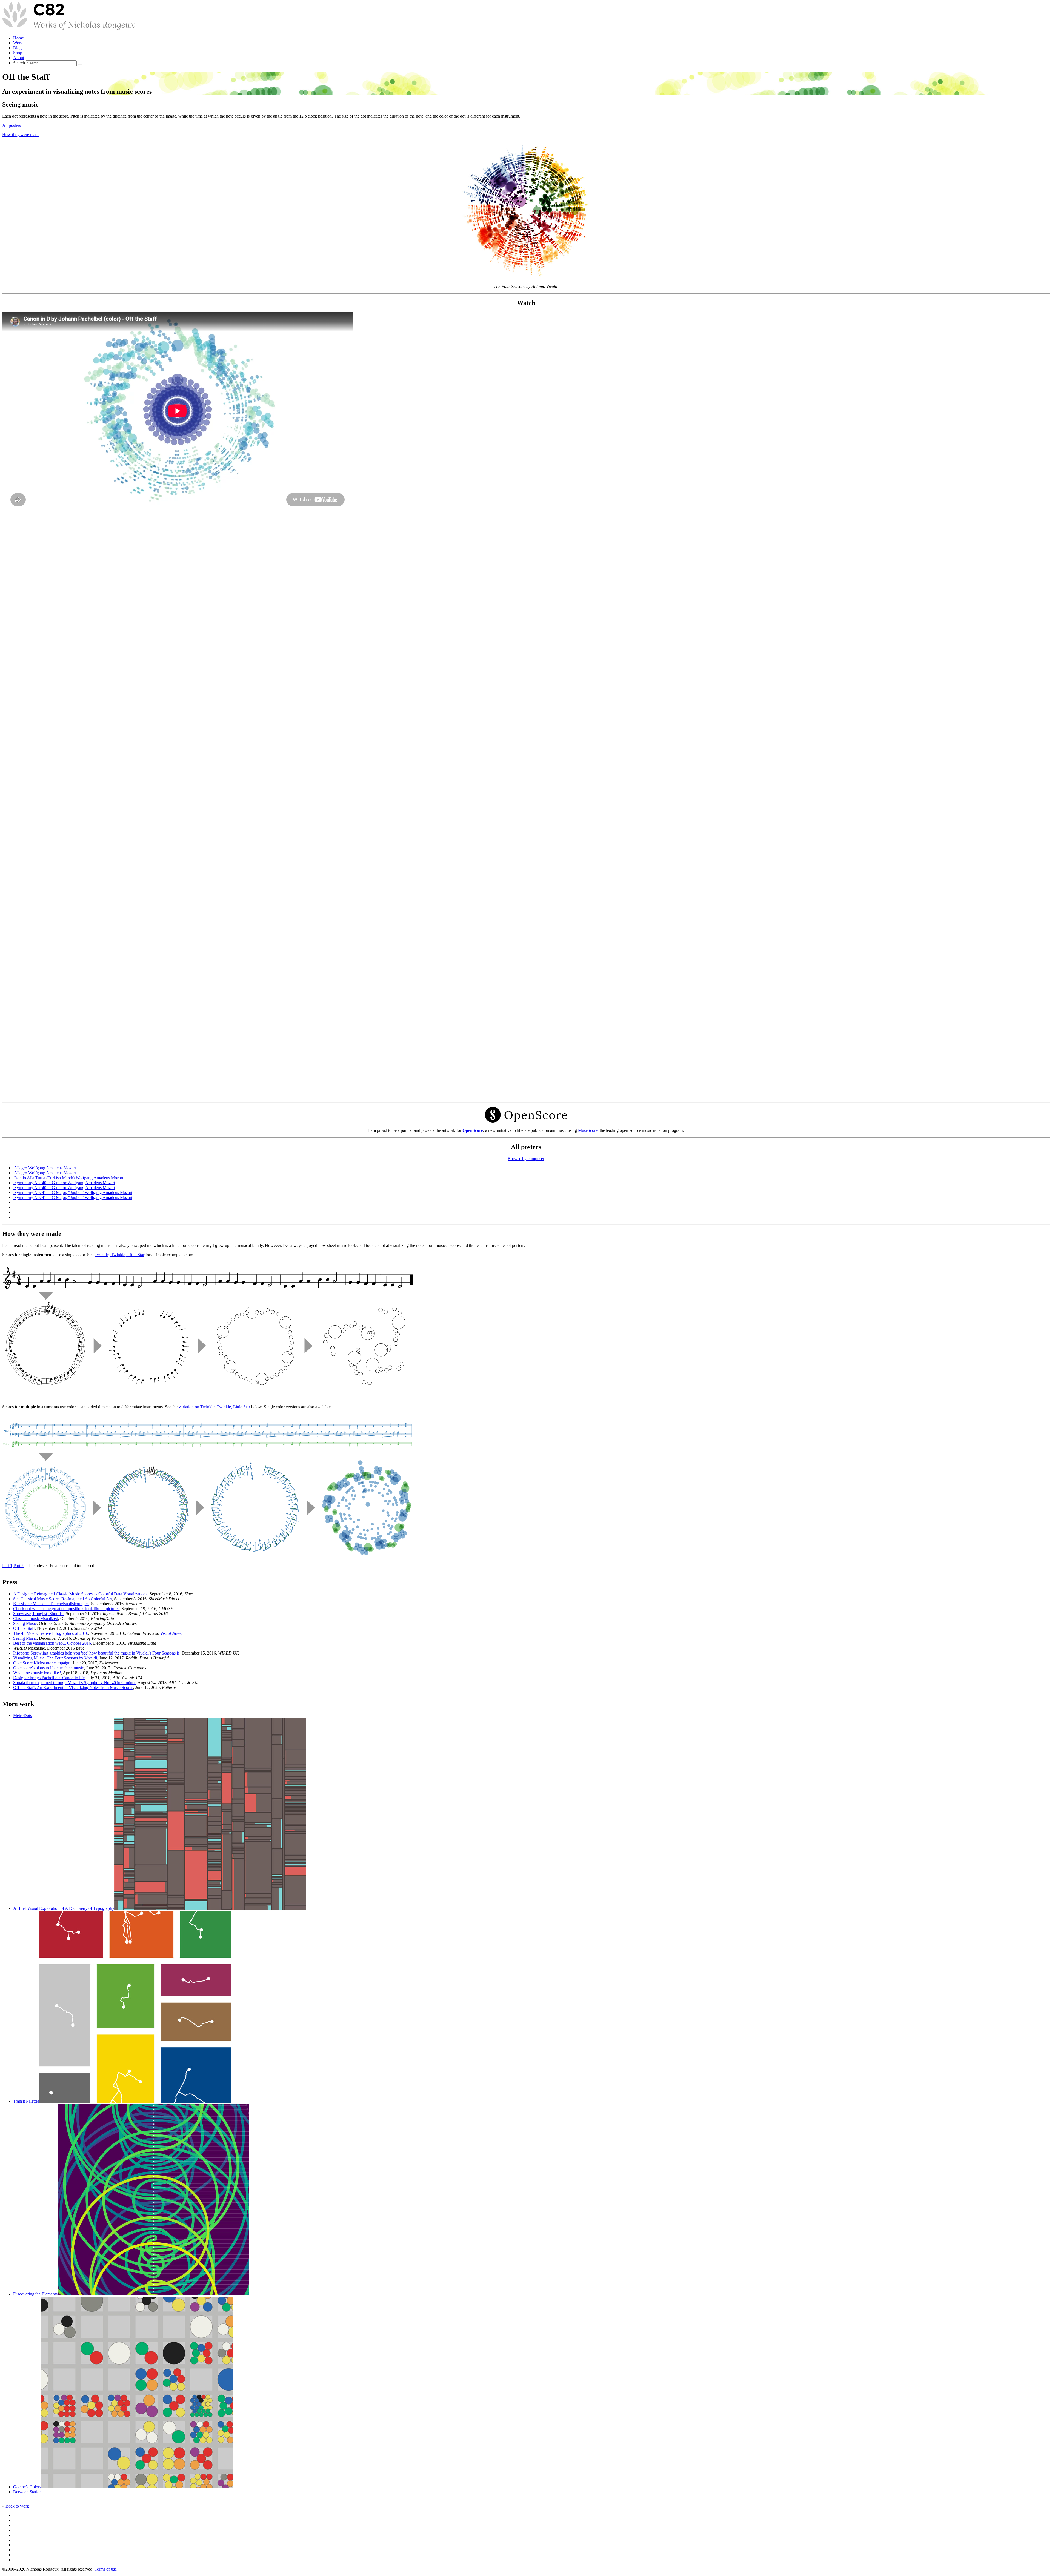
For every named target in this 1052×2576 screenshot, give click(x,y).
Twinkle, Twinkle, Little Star (119, 1255)
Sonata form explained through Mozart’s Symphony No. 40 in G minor (74, 1683)
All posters (12, 125)
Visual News (171, 1633)
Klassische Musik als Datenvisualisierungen (51, 1604)
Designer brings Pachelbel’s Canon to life (49, 1678)
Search (19, 63)
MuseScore (588, 1130)
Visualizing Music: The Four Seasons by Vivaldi (55, 1658)
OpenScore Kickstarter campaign (42, 1663)
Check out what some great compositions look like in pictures (66, 1609)
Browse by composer (526, 1159)
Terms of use (106, 2569)
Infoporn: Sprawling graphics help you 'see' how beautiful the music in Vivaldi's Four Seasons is (96, 1653)
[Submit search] (80, 64)
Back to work (17, 2506)
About (19, 58)
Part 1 (7, 1566)
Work (18, 43)
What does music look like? (37, 1673)
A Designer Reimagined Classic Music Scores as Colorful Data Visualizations (80, 1594)
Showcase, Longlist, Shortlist (38, 1614)
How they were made (21, 135)
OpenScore (473, 1130)
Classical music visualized (36, 1618)
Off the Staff (24, 1628)
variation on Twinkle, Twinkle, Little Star (214, 1407)
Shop (18, 53)
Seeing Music (25, 1623)
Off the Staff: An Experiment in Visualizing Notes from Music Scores (73, 1688)
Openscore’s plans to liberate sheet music (48, 1668)
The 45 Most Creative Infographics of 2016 (51, 1633)
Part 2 (18, 1566)
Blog (17, 48)
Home (18, 38)
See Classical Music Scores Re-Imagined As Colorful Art (62, 1599)
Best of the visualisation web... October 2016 (52, 1643)
